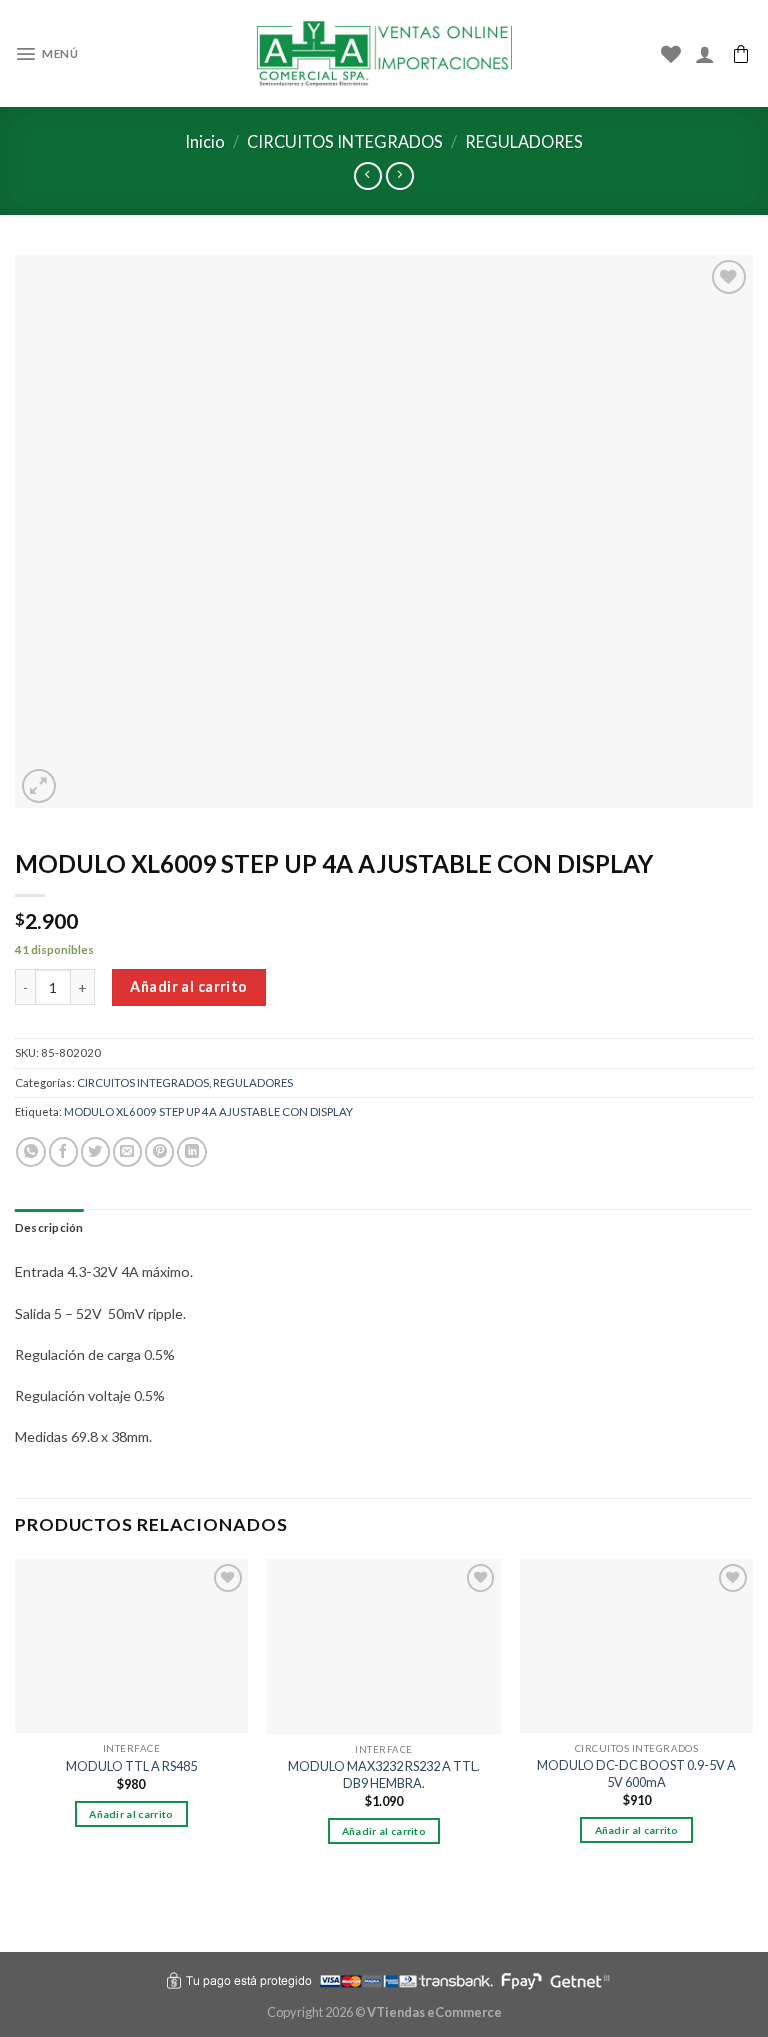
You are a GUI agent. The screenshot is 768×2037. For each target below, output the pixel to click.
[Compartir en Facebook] (63, 1152)
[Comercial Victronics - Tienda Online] (384, 54)
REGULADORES (524, 141)
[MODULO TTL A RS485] (131, 1646)
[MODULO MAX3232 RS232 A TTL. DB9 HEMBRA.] (383, 1647)
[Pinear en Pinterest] (159, 1152)
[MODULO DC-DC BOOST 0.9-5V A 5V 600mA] (636, 1646)
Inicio (205, 141)
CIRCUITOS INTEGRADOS (345, 141)
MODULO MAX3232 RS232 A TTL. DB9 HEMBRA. (384, 1774)
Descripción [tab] (49, 1227)
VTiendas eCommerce (434, 2012)
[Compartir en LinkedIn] (191, 1152)
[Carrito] (741, 54)
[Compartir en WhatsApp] (30, 1152)
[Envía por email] (127, 1152)
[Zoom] (39, 786)
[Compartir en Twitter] (95, 1152)
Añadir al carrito (188, 986)
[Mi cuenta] (705, 54)
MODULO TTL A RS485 (131, 1766)
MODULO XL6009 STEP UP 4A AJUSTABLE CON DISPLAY (208, 1111)
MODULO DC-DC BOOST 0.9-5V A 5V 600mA (636, 1773)
